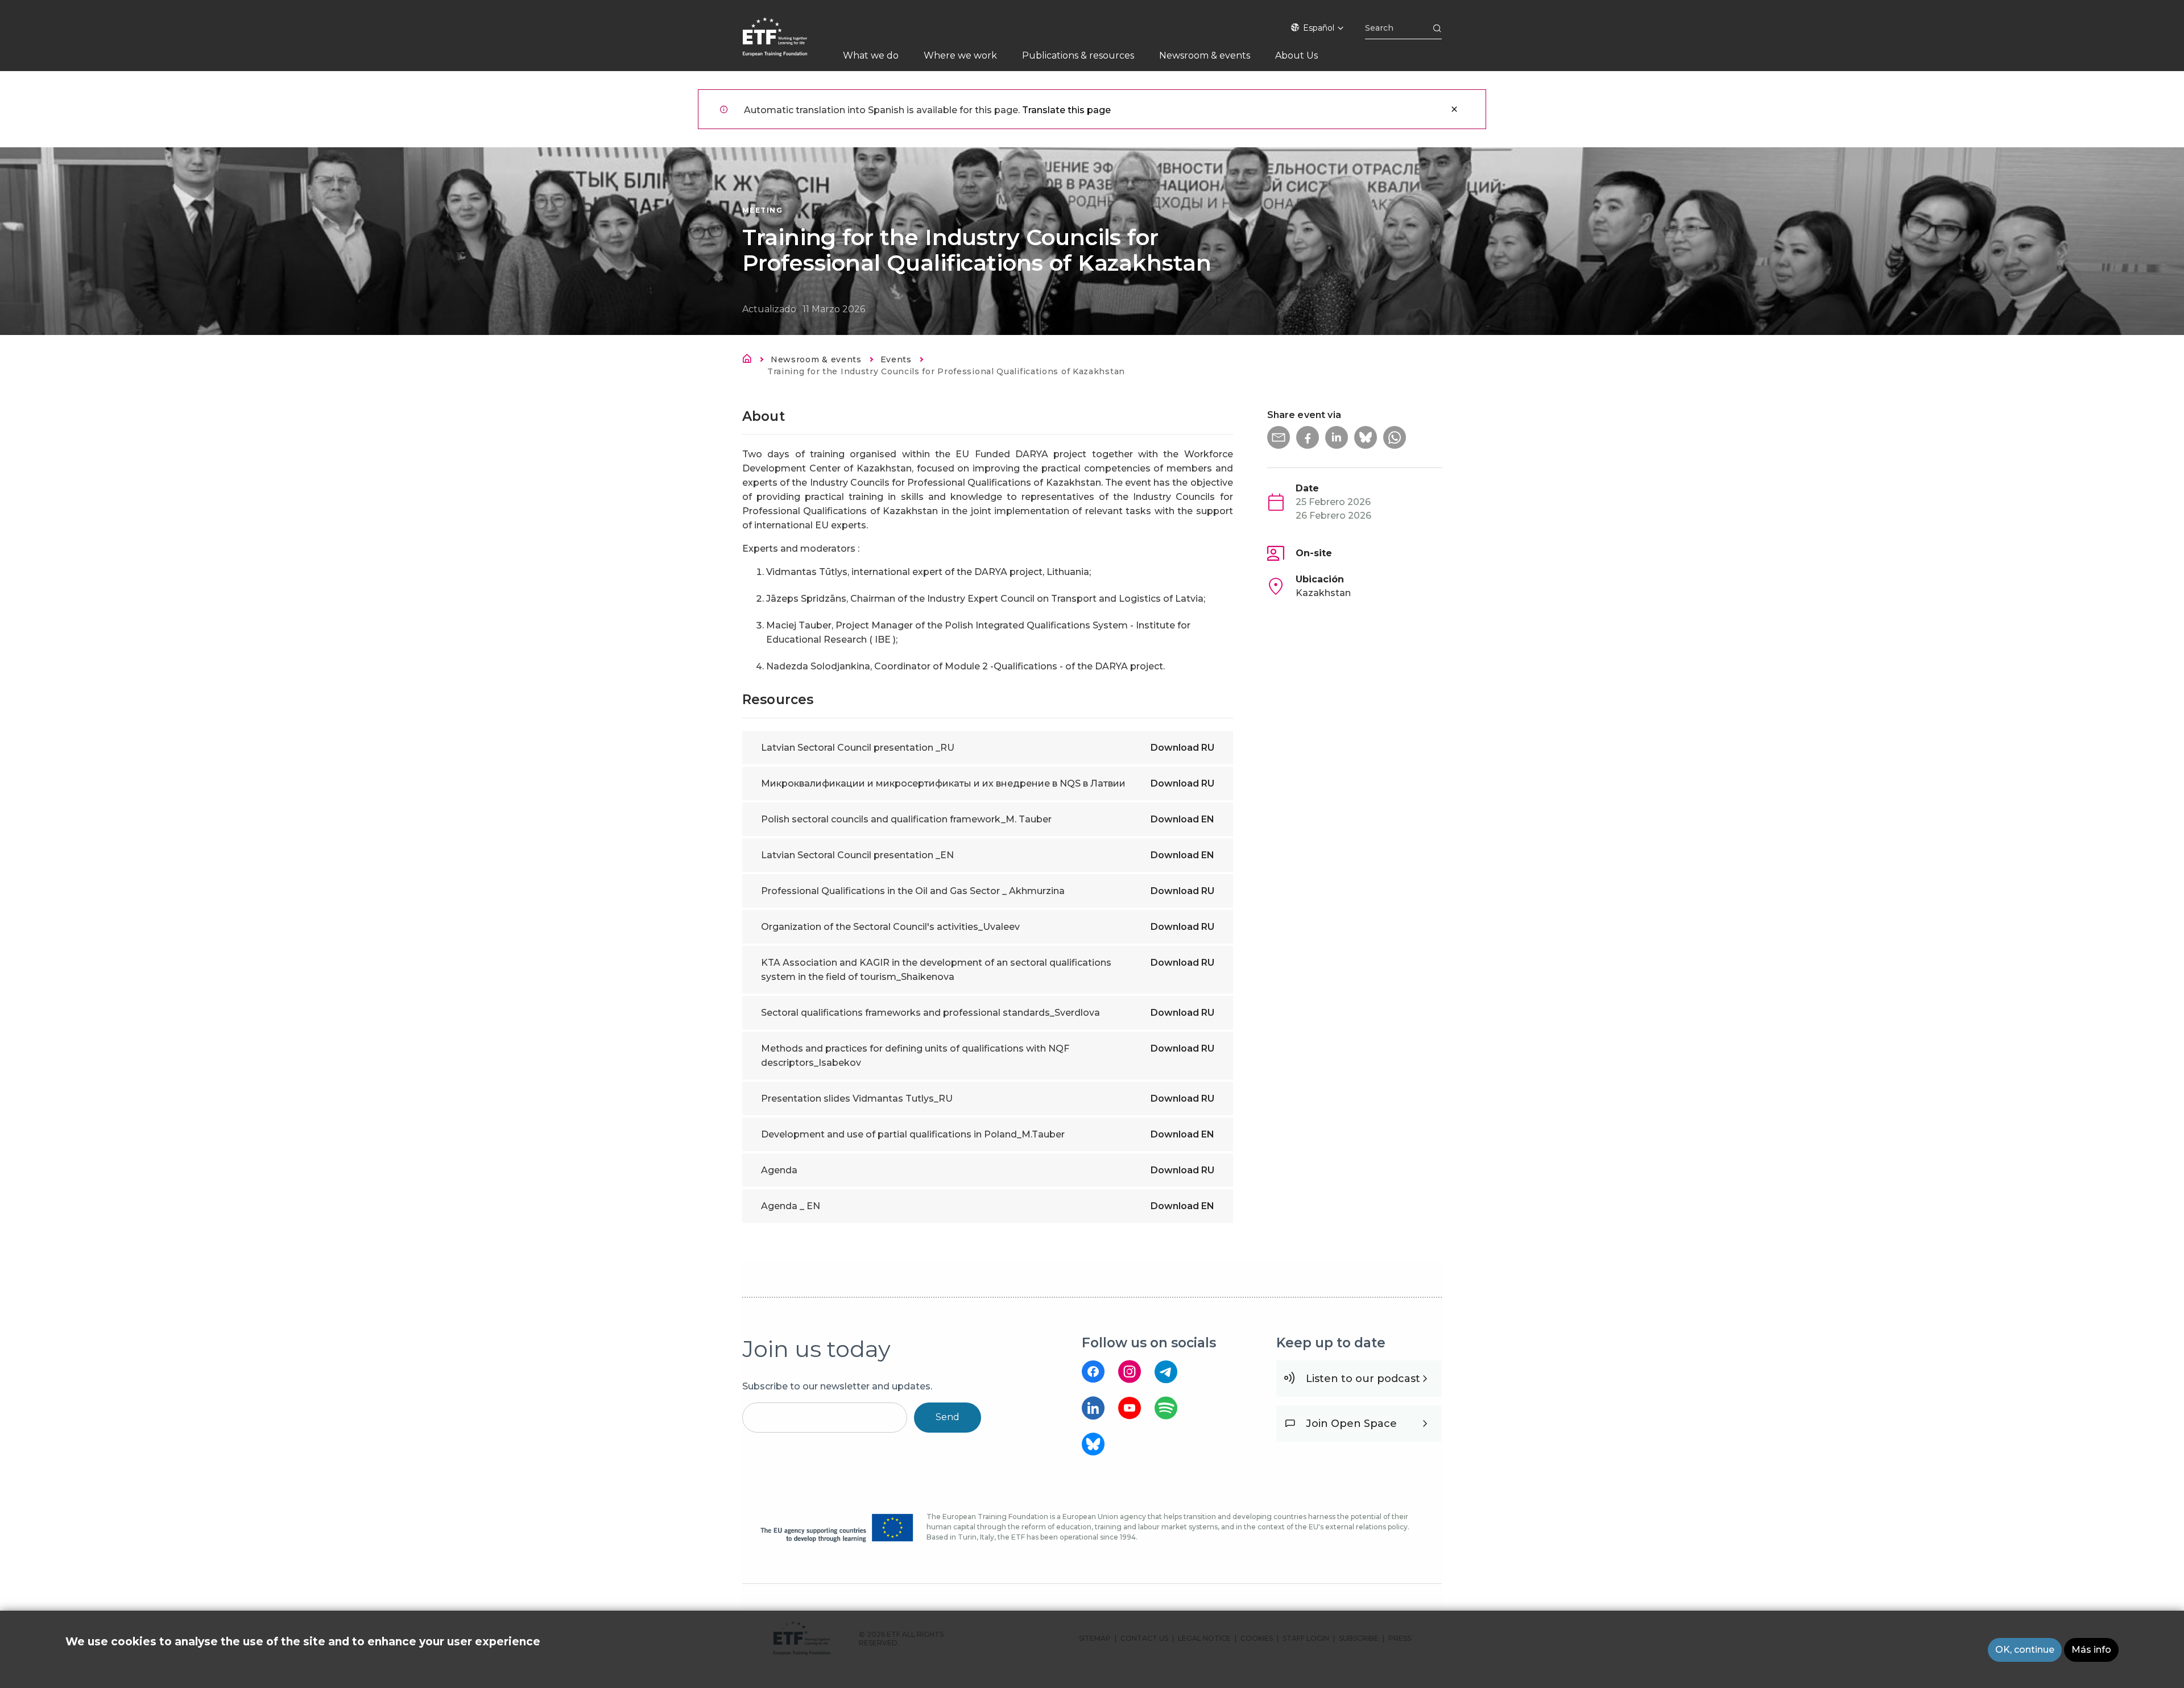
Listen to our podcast (1363, 1379)
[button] (1279, 437)
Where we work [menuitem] (960, 55)
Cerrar (1454, 109)
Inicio (750, 361)
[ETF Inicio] (786, 44)
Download (1182, 748)
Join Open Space (1351, 1424)
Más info (2091, 1650)
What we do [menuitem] (871, 55)
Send (948, 1417)
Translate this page (1066, 110)
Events (896, 359)
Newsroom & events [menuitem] (1205, 55)
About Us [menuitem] (1296, 55)
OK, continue (2025, 1650)
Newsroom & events (816, 359)
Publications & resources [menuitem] (1078, 55)
